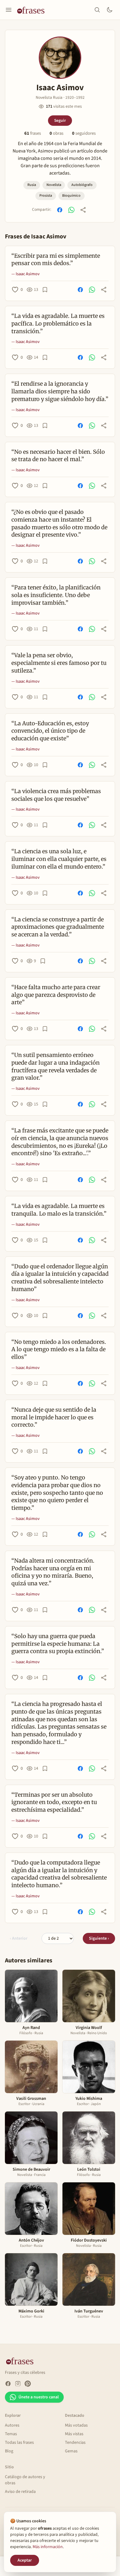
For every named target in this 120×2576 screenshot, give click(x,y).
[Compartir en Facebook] (60, 210)
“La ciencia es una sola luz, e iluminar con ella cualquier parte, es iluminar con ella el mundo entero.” (59, 859)
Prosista (46, 196)
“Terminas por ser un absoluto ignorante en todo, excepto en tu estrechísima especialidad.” (54, 1802)
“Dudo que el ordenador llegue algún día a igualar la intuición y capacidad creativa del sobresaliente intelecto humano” (60, 1278)
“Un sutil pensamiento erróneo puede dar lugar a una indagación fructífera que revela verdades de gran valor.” (56, 1066)
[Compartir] (83, 210)
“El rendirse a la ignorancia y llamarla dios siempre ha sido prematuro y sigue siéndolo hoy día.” (60, 391)
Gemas (71, 2451)
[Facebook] (8, 2384)
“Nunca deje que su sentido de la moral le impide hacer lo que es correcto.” (54, 1417)
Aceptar (25, 2560)
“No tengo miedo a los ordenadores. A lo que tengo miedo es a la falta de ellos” (59, 1350)
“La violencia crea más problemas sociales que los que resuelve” (56, 795)
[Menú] (9, 10)
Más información (48, 2547)
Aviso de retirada (20, 2492)
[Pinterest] (28, 2384)
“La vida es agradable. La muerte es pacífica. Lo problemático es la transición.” (58, 324)
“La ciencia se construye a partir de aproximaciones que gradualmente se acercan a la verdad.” (58, 927)
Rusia (32, 185)
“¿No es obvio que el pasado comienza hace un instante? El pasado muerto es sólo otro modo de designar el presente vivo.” (59, 523)
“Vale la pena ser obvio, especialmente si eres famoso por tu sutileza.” (59, 663)
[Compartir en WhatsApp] (71, 210)
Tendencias (75, 2443)
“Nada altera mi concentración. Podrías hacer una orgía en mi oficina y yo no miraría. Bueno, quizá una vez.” (53, 1572)
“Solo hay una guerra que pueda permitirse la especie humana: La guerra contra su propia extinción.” (58, 1644)
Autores (12, 2425)
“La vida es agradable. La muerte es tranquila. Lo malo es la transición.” (59, 1210)
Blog (9, 2451)
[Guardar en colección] (45, 290)
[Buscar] (97, 10)
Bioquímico (71, 196)
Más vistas (74, 2434)
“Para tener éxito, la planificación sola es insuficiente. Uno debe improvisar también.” (56, 595)
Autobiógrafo (82, 185)
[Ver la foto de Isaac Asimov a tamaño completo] (60, 58)
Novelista (54, 185)
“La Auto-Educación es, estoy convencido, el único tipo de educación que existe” (50, 731)
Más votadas (76, 2425)
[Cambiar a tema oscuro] (110, 10)
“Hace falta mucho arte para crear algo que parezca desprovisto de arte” (56, 995)
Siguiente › (99, 1938)
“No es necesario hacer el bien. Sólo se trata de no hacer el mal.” (58, 456)
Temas (11, 2434)
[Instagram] (18, 2384)
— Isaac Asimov (26, 274)
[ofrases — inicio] (33, 10)
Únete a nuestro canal (39, 2397)
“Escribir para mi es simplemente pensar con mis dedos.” (56, 260)
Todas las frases (19, 2443)
